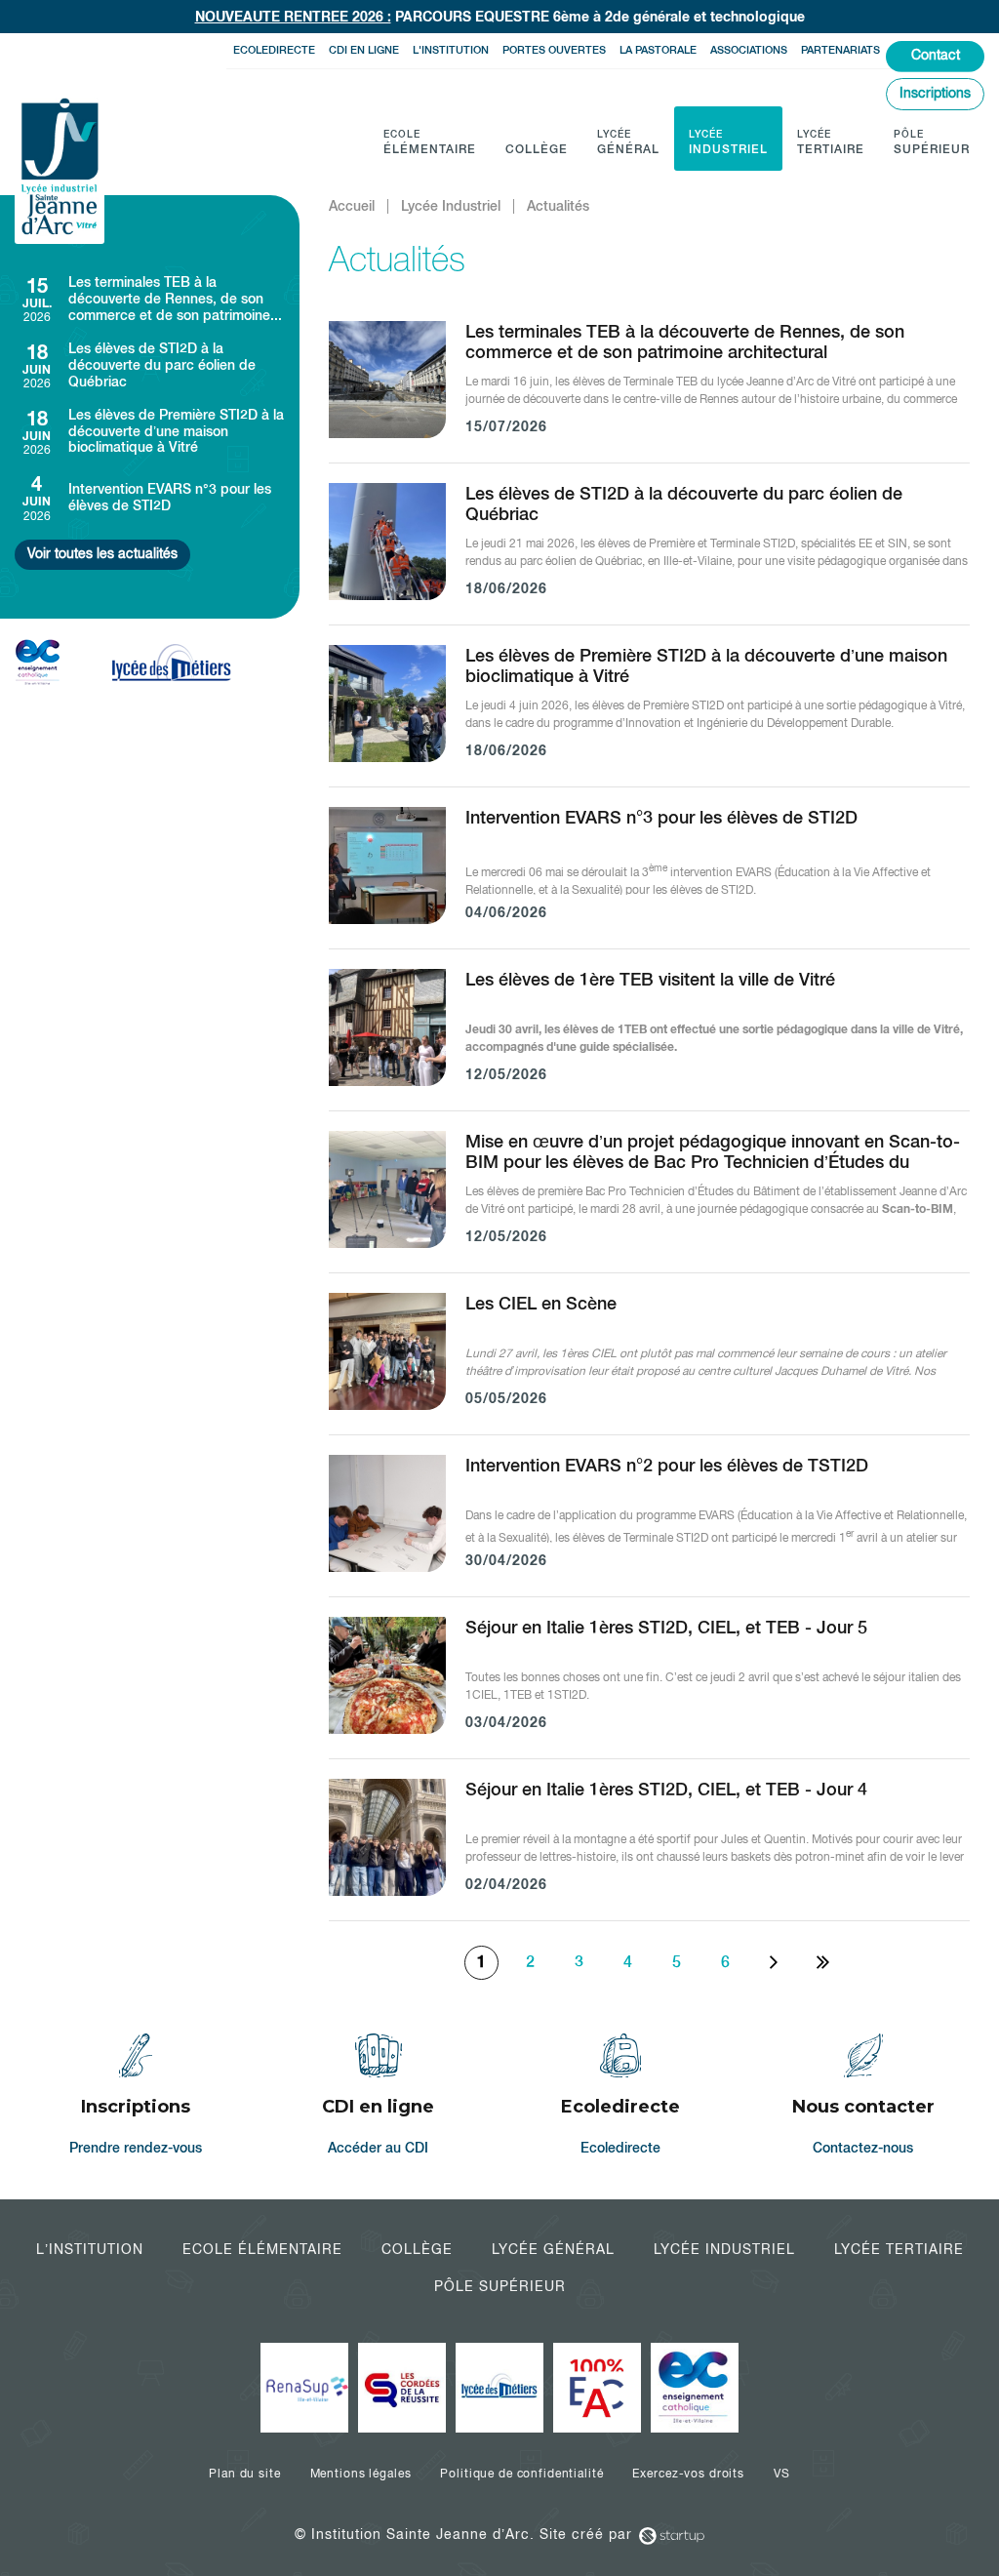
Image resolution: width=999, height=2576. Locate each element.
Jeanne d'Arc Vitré (60, 168)
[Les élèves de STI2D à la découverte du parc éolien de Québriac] (150, 365)
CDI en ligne (364, 50)
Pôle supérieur (500, 2286)
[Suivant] (774, 1963)
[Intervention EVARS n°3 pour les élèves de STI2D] (150, 497)
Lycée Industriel (724, 2249)
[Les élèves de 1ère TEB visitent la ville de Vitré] (649, 1040)
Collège (417, 2249)
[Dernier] (823, 1963)
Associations (749, 50)
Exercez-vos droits (688, 2474)
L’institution (90, 2249)
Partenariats (840, 50)
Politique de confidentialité (521, 2474)
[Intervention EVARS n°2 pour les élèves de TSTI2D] (649, 1526)
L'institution (451, 50)
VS (782, 2474)
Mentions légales (361, 2474)
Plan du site (244, 2474)
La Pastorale (658, 50)
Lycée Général (553, 2249)
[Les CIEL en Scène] (649, 1364)
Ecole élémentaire (262, 2249)
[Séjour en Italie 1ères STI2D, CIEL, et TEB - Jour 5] (649, 1688)
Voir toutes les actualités (102, 553)
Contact (936, 55)
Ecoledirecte (274, 50)
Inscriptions (935, 93)
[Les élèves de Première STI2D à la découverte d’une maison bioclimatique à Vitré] (150, 432)
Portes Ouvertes (554, 50)
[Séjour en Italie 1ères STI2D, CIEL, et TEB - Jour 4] (649, 1850)
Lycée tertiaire (899, 2249)
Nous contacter (864, 2097)
